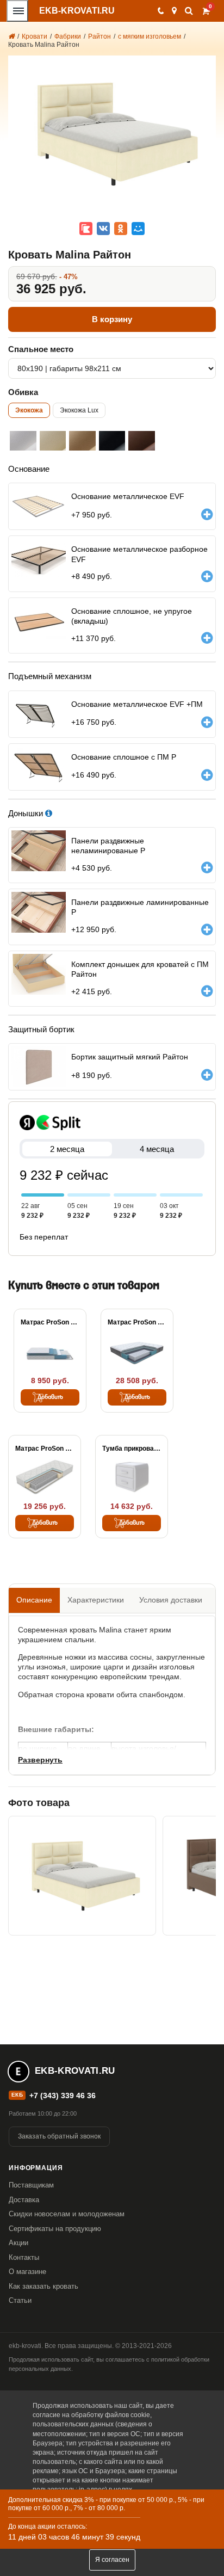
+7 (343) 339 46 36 (63, 2096)
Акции (18, 2243)
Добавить (50, 1397)
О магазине (27, 2272)
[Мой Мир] (138, 229)
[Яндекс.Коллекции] (86, 229)
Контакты (24, 2257)
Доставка (24, 2200)
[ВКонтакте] (103, 229)
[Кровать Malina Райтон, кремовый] (82, 1876)
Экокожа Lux (79, 410)
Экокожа (29, 410)
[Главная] (11, 36)
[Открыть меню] (17, 11)
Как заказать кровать (43, 2286)
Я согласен (112, 2560)
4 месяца (157, 1149)
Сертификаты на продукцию (55, 2229)
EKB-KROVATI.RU (77, 11)
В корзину (112, 319)
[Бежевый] (82, 441)
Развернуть (40, 1760)
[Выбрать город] (174, 11)
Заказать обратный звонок (59, 2136)
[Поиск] (189, 11)
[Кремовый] (53, 441)
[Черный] (112, 441)
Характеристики (96, 1600)
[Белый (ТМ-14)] (23, 441)
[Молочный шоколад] (142, 441)
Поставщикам (31, 2185)
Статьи (20, 2300)
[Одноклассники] (121, 229)
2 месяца (67, 1149)
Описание (34, 1600)
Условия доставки (171, 1600)
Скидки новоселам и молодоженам (67, 2214)
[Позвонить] (160, 11)
